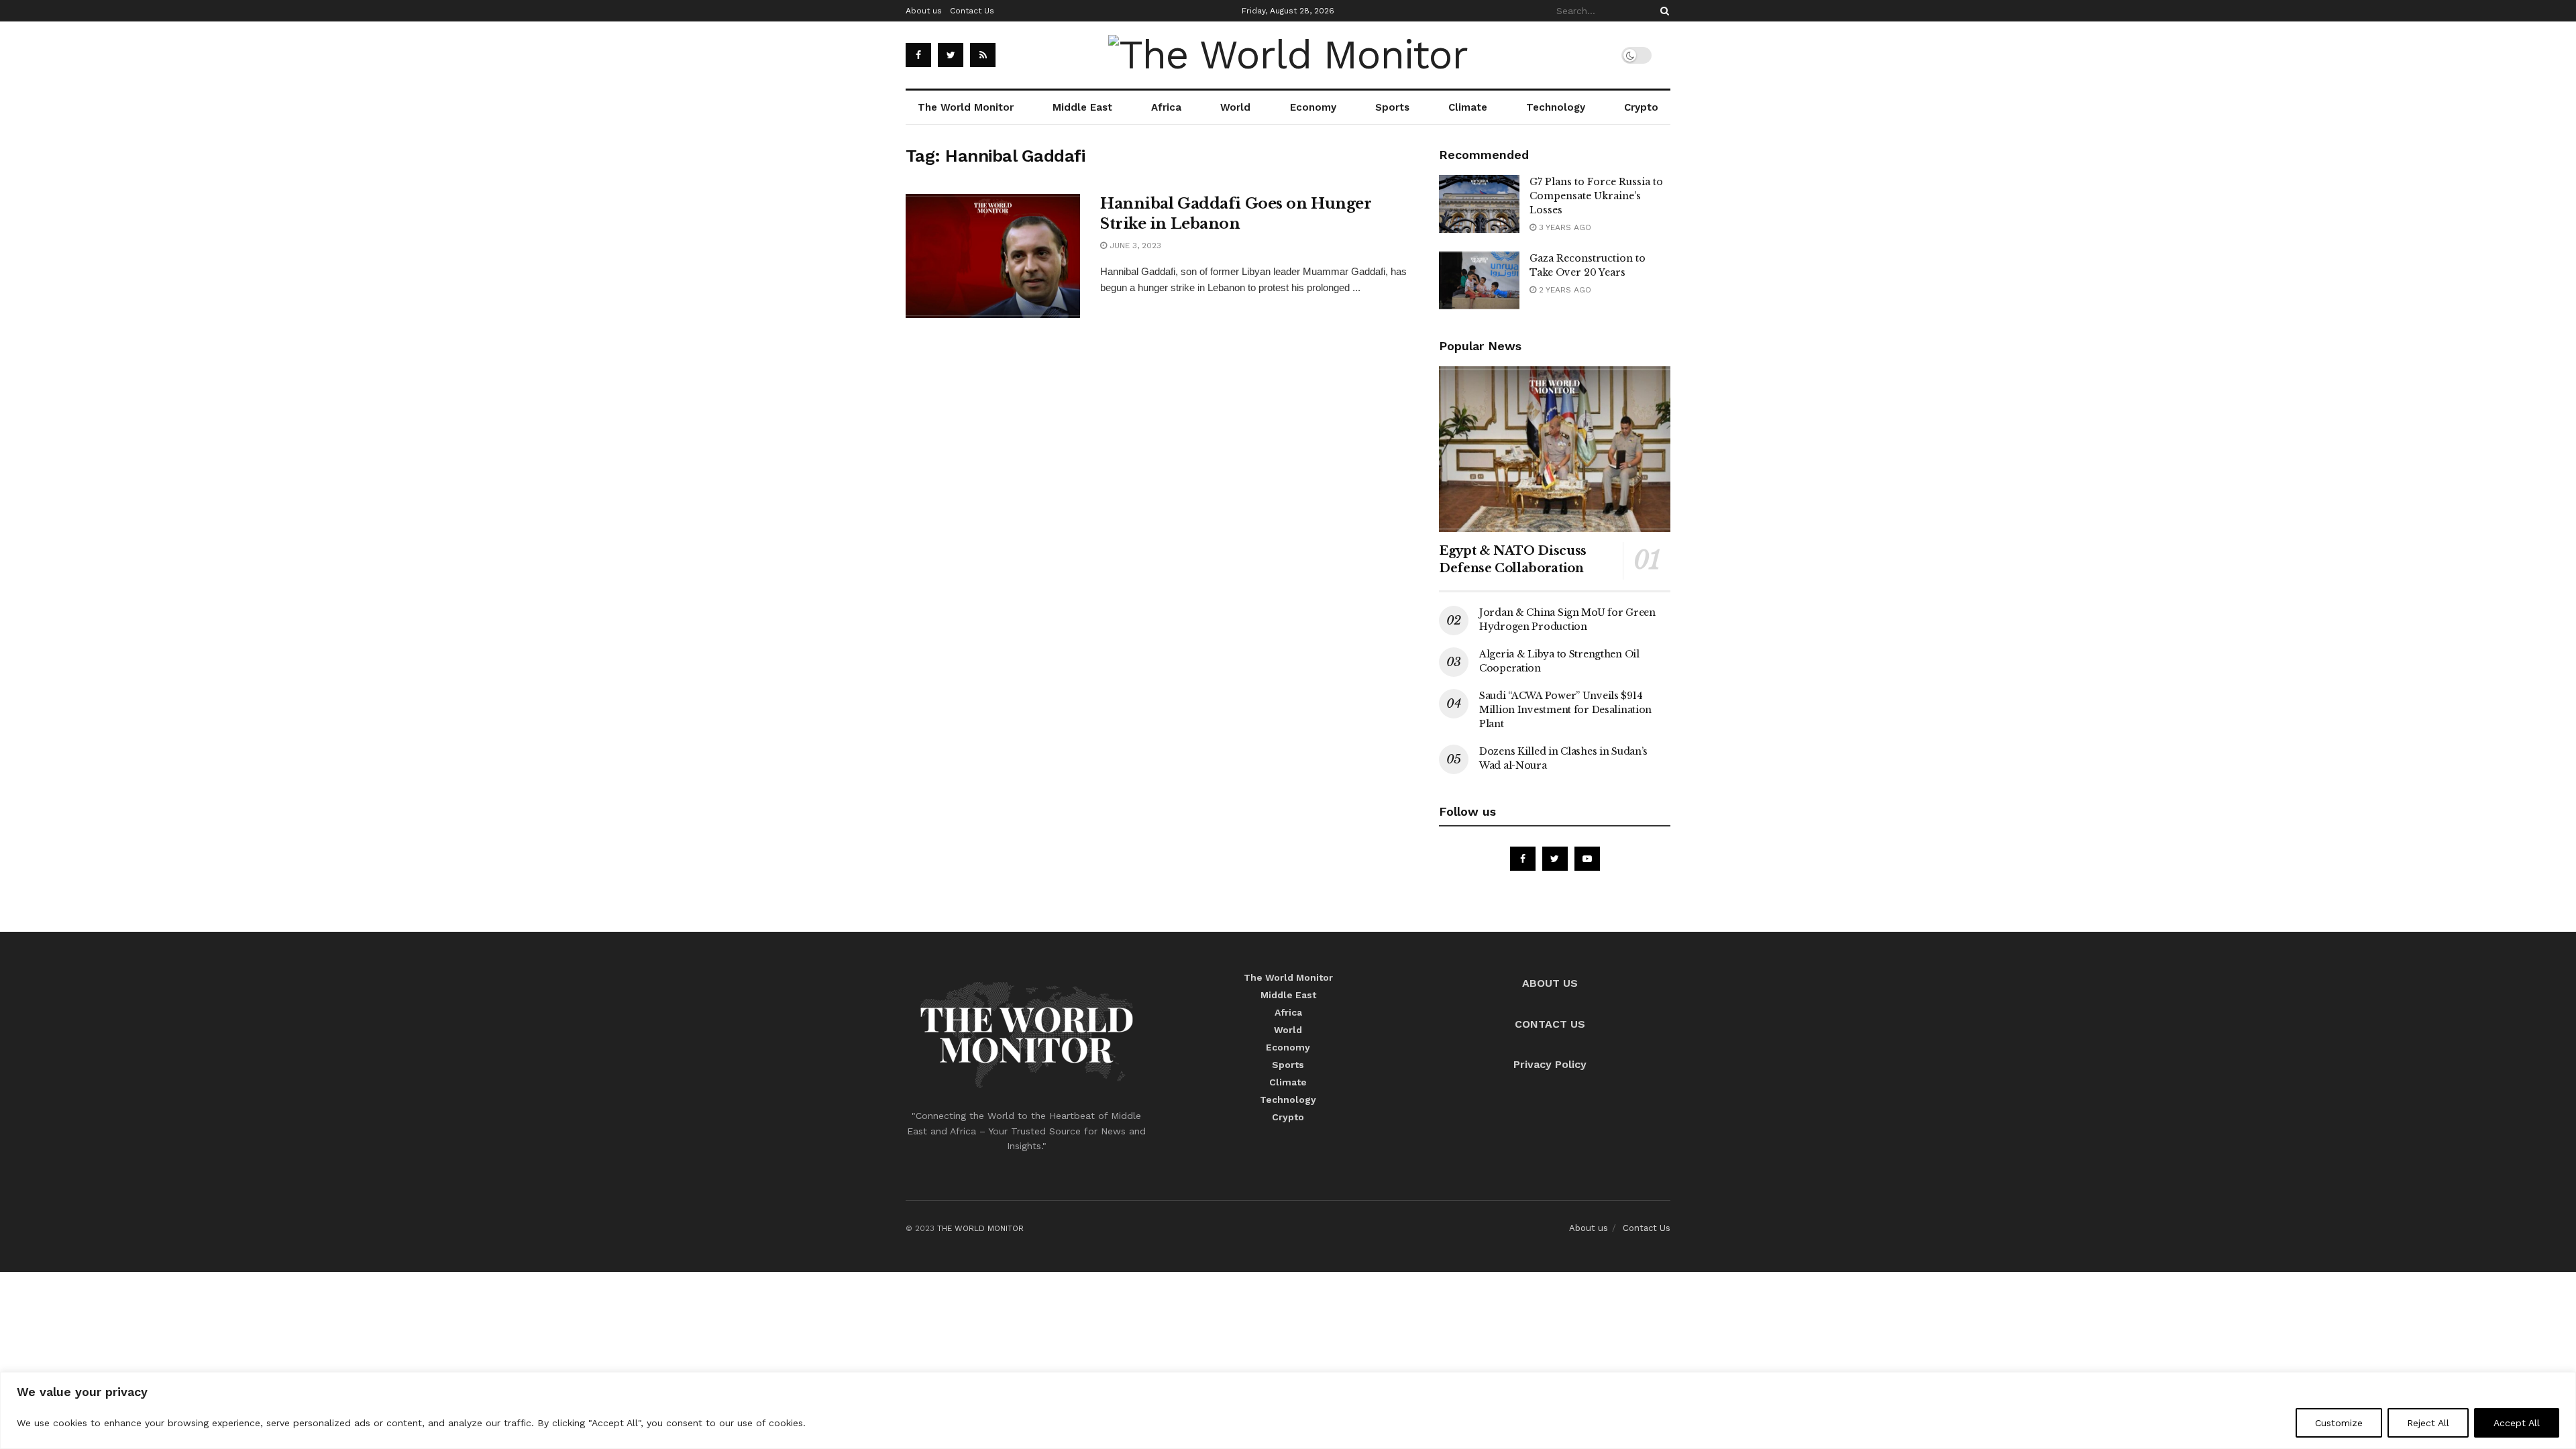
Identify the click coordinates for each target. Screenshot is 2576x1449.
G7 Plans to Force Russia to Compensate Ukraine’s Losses (1596, 196)
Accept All (2517, 1423)
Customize (2339, 1423)
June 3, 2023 (1134, 246)
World (1235, 107)
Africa (1166, 107)
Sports (1392, 107)
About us (924, 11)
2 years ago (1564, 290)
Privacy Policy (1550, 1064)
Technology (1556, 107)
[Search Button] (1662, 11)
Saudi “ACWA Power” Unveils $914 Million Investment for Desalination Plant (1565, 710)
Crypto (1641, 107)
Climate (1468, 107)
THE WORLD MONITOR (980, 1228)
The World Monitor (966, 107)
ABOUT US (1550, 983)
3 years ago (1564, 227)
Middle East (1082, 107)
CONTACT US (1550, 1024)
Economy (1313, 107)
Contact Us (972, 11)
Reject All (2428, 1423)
